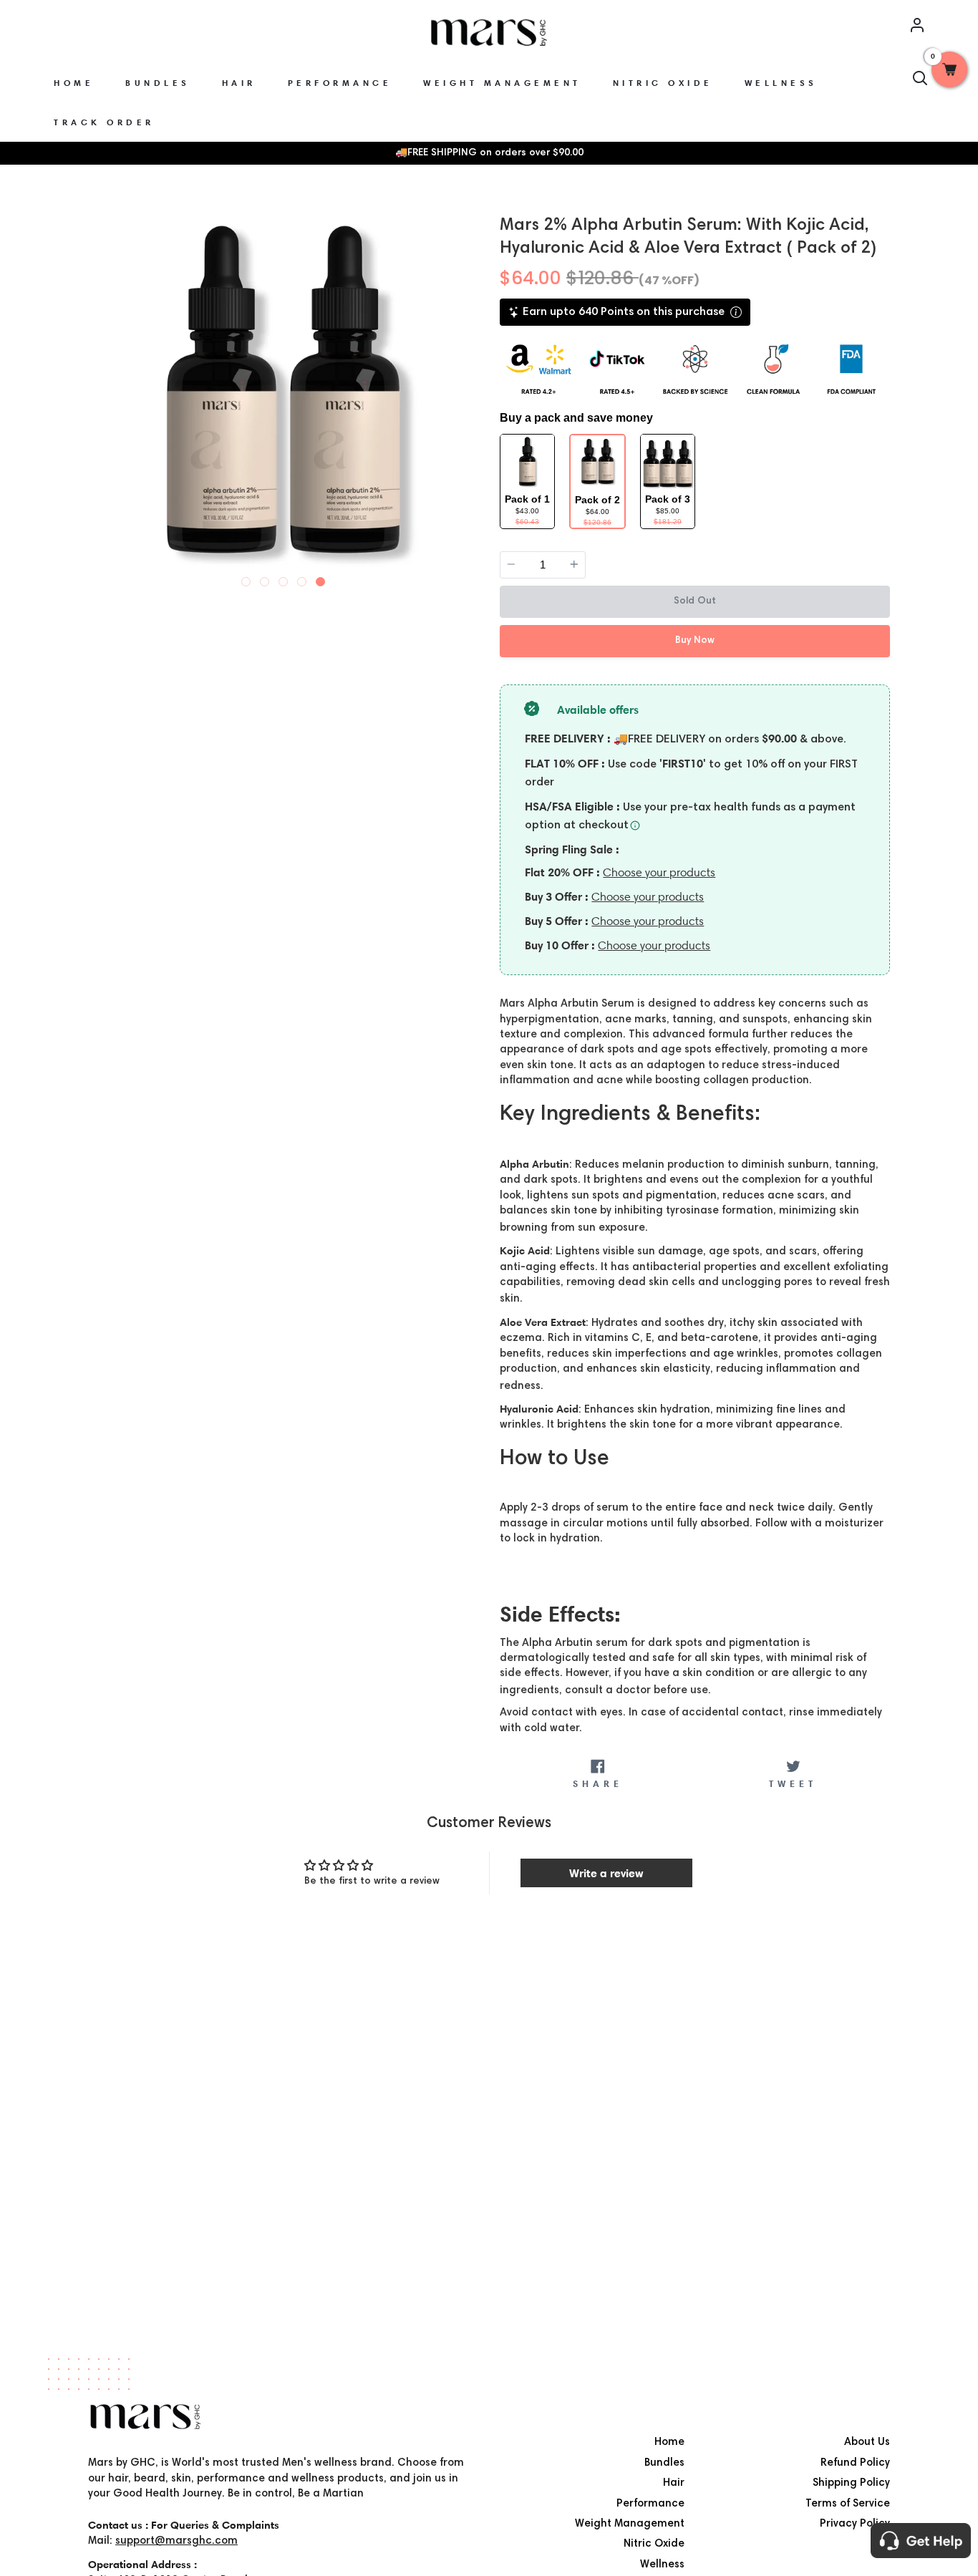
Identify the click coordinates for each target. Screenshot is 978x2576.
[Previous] (101, 393)
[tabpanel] (283, 396)
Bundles (664, 2463)
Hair (674, 2483)
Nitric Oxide (654, 2544)
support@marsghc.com (176, 2541)
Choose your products (659, 872)
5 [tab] (321, 578)
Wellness (662, 2565)
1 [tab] (246, 578)
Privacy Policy (855, 2524)
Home (669, 2442)
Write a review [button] (606, 1873)
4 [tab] (302, 578)
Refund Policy (855, 2463)
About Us (867, 2442)
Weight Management (630, 2524)
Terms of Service (848, 2504)
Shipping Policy (851, 2483)
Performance (650, 2504)
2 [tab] (265, 578)
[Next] (465, 393)
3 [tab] (284, 578)
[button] (949, 69)
